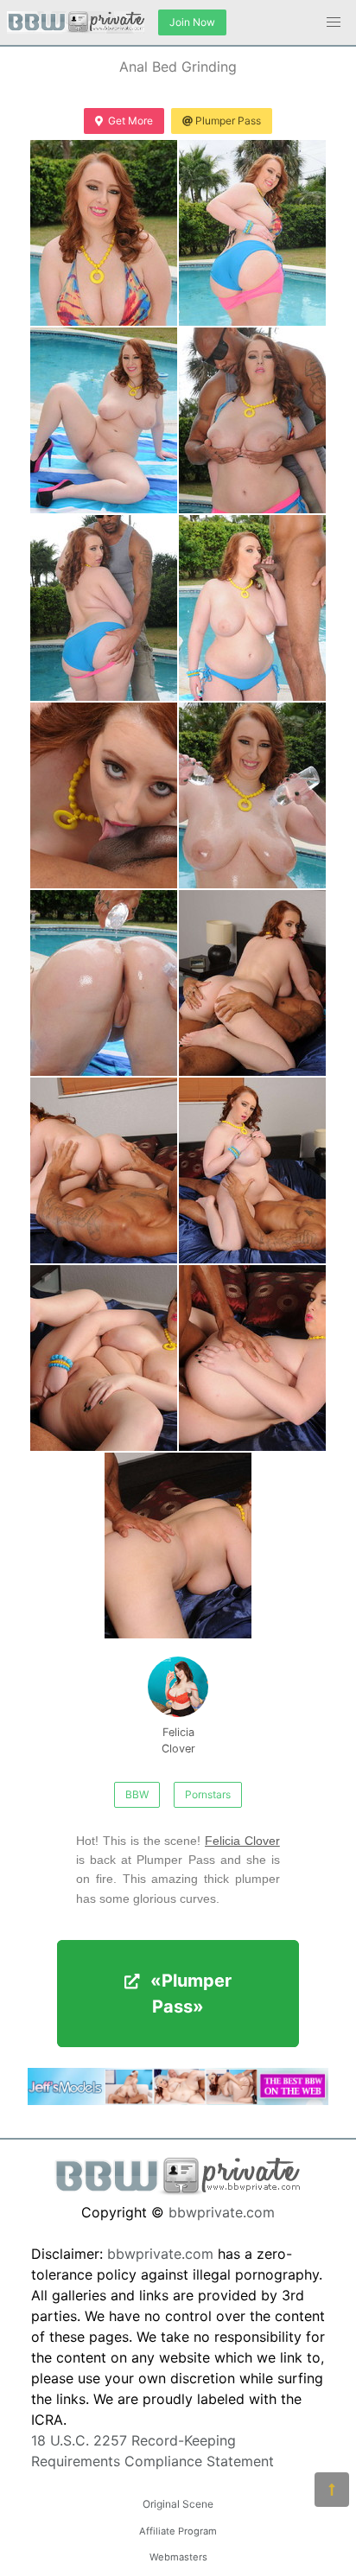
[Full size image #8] (104, 983)
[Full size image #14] (178, 1546)
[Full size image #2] (104, 420)
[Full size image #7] (252, 795)
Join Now (192, 22)
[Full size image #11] (252, 1170)
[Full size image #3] (252, 420)
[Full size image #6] (104, 795)
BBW (137, 1794)
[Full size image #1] (252, 233)
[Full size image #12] (104, 1358)
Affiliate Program (178, 2531)
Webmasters (178, 2557)
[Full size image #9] (252, 983)
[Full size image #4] (104, 608)
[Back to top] (332, 2490)
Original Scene (178, 2504)
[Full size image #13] (252, 1358)
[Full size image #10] (104, 1170)
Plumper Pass (228, 121)
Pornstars (208, 1794)
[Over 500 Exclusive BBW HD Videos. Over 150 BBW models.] (178, 2100)
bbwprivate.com (222, 2212)
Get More (130, 121)
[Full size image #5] (252, 608)
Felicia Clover (178, 1740)
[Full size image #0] (104, 233)
